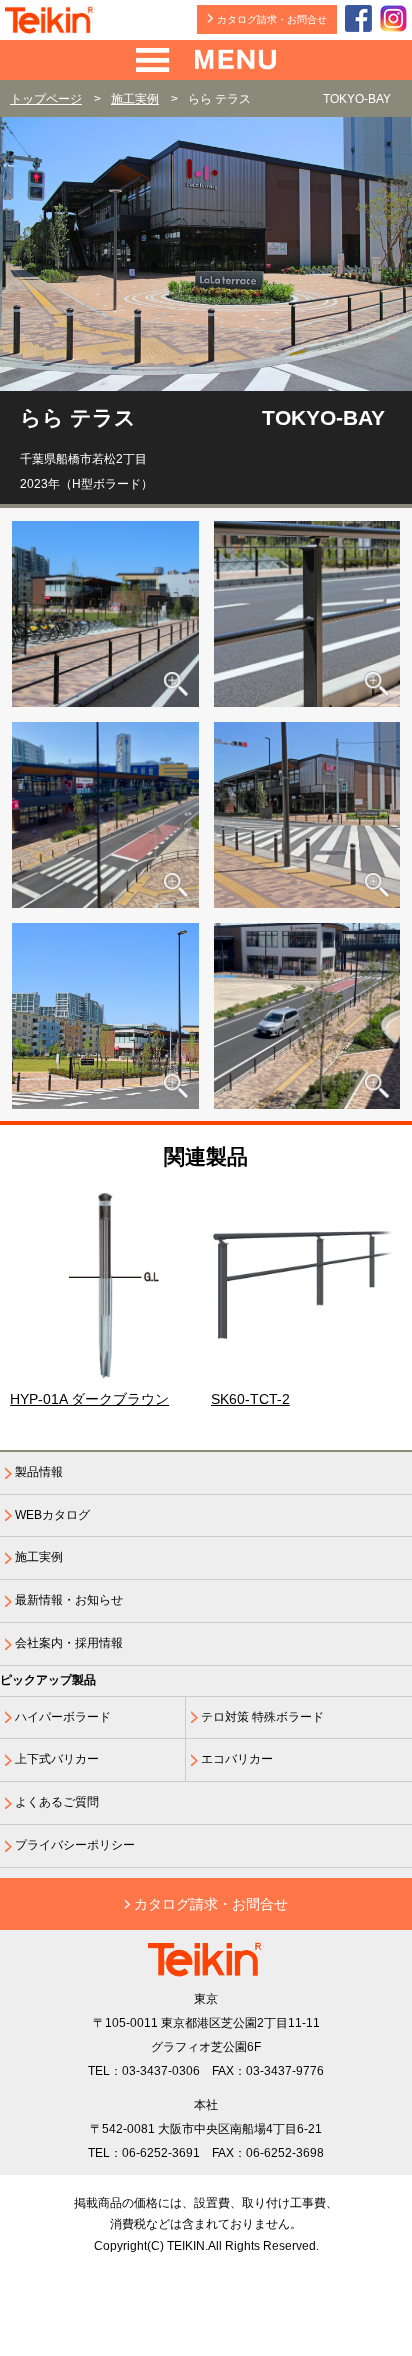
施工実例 (135, 99)
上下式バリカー (57, 1759)
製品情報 (39, 1472)
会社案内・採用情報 (69, 1643)
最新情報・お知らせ (69, 1600)
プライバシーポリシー (75, 1845)
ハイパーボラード (63, 1717)
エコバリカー (237, 1759)
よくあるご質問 (57, 1802)
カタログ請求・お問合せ (272, 19)
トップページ (46, 99)
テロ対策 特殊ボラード (262, 1717)
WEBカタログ (52, 1515)
